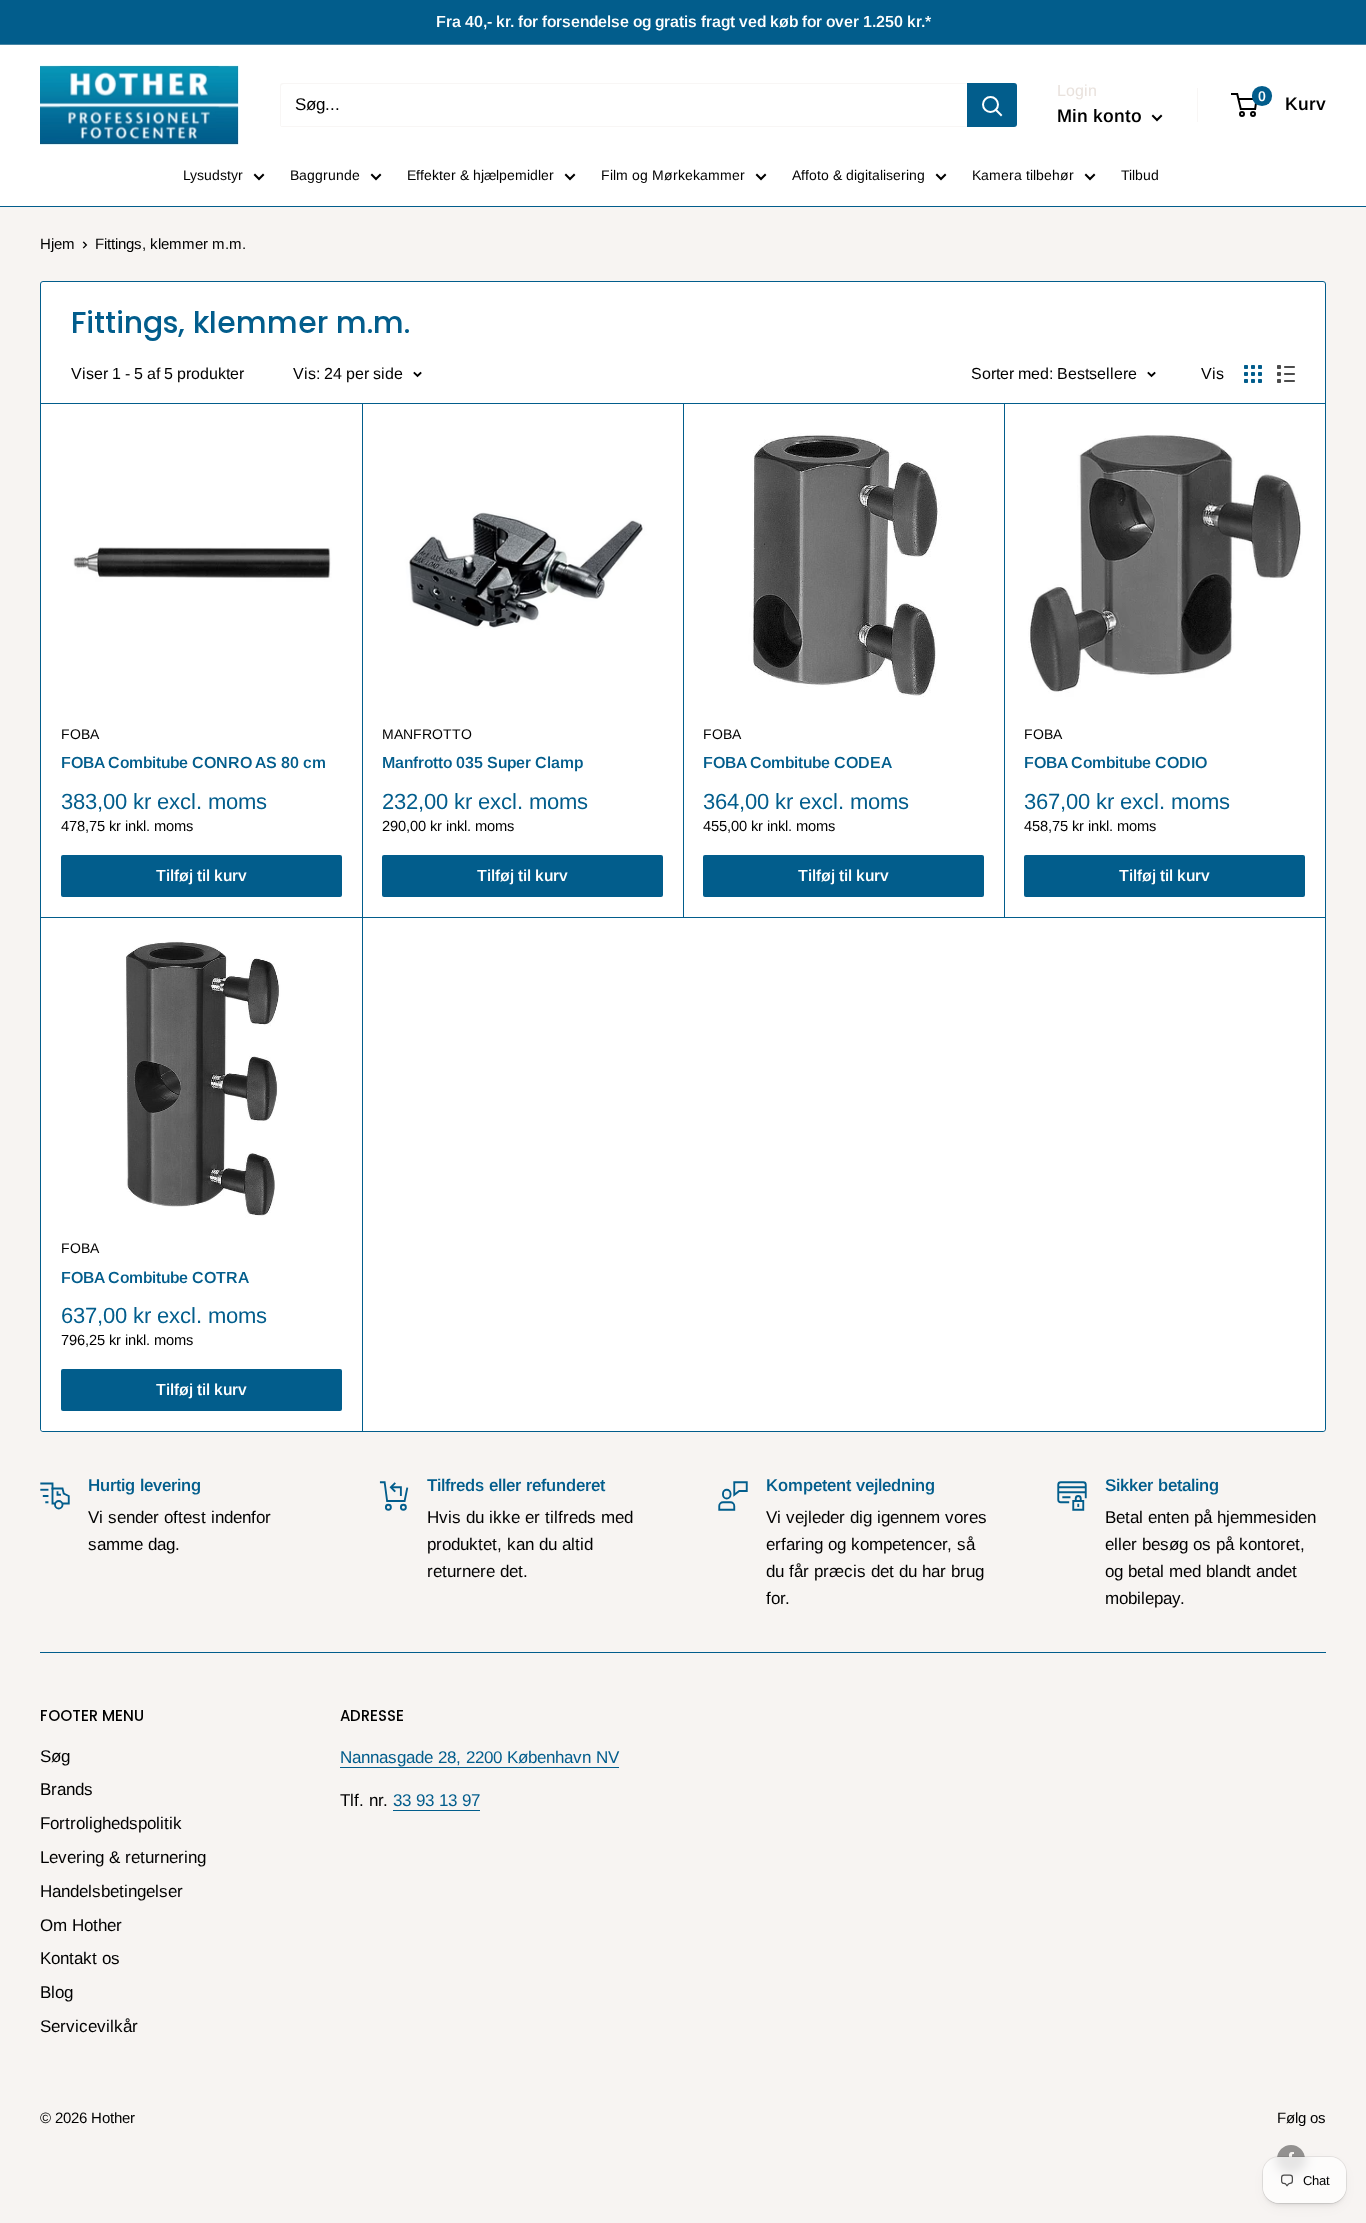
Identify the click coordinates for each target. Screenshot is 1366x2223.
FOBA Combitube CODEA (797, 762)
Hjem (57, 243)
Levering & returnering (123, 1857)
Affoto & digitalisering (858, 175)
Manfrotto (427, 734)
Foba (80, 734)
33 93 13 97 (436, 1800)
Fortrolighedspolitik (111, 1823)
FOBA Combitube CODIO (1115, 762)
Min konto (1102, 116)
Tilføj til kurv (201, 875)
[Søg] (992, 105)
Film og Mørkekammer (673, 175)
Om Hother (81, 1925)
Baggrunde (325, 175)
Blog (56, 1992)
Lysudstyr (213, 175)
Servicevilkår (89, 2026)
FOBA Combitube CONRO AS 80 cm (193, 762)
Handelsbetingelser (111, 1891)
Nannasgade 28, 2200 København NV (479, 1757)
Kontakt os (80, 1958)
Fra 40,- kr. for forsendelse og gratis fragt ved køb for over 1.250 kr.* (683, 21)
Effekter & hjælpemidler (480, 175)
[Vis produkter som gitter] (1253, 374)
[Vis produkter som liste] (1286, 374)
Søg (55, 1756)
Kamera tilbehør (1023, 175)
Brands (66, 1789)
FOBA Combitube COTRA (155, 1277)
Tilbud (1140, 175)
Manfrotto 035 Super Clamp (482, 762)
